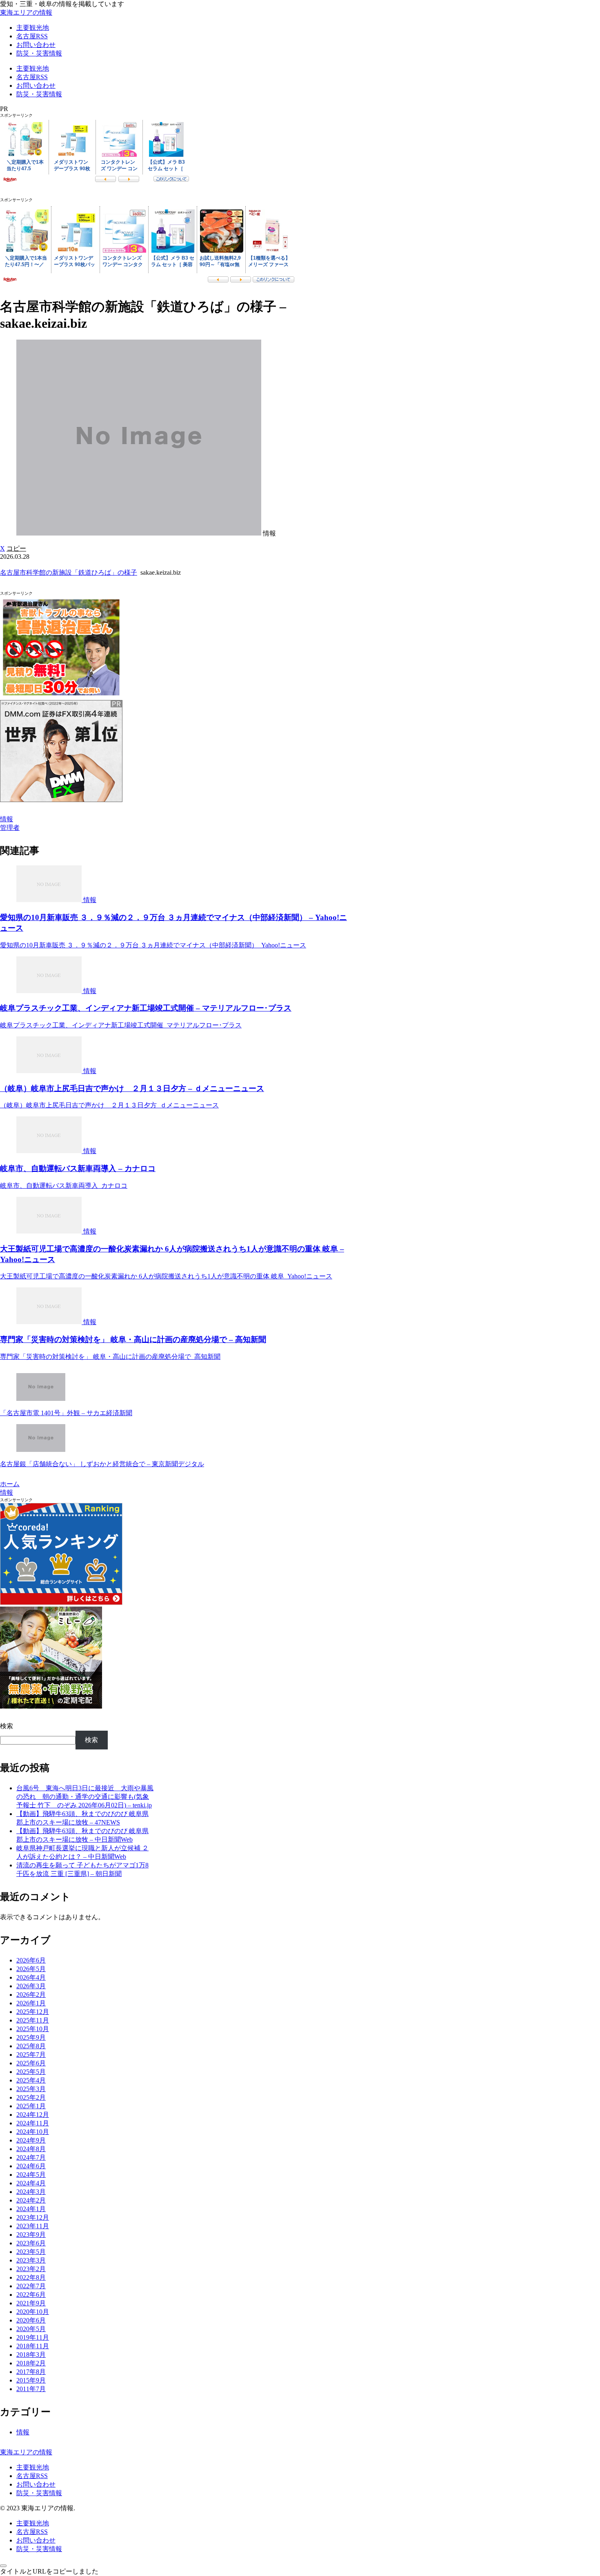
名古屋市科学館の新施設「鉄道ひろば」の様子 (69, 572)
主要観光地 (33, 2467)
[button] (16, 548)
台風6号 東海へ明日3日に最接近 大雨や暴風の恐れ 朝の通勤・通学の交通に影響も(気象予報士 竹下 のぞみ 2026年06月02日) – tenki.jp (85, 1797)
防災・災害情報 (39, 2493)
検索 (7, 1726)
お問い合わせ (36, 2484)
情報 (7, 819)
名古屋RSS (32, 2476)
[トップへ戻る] (3, 2566)
